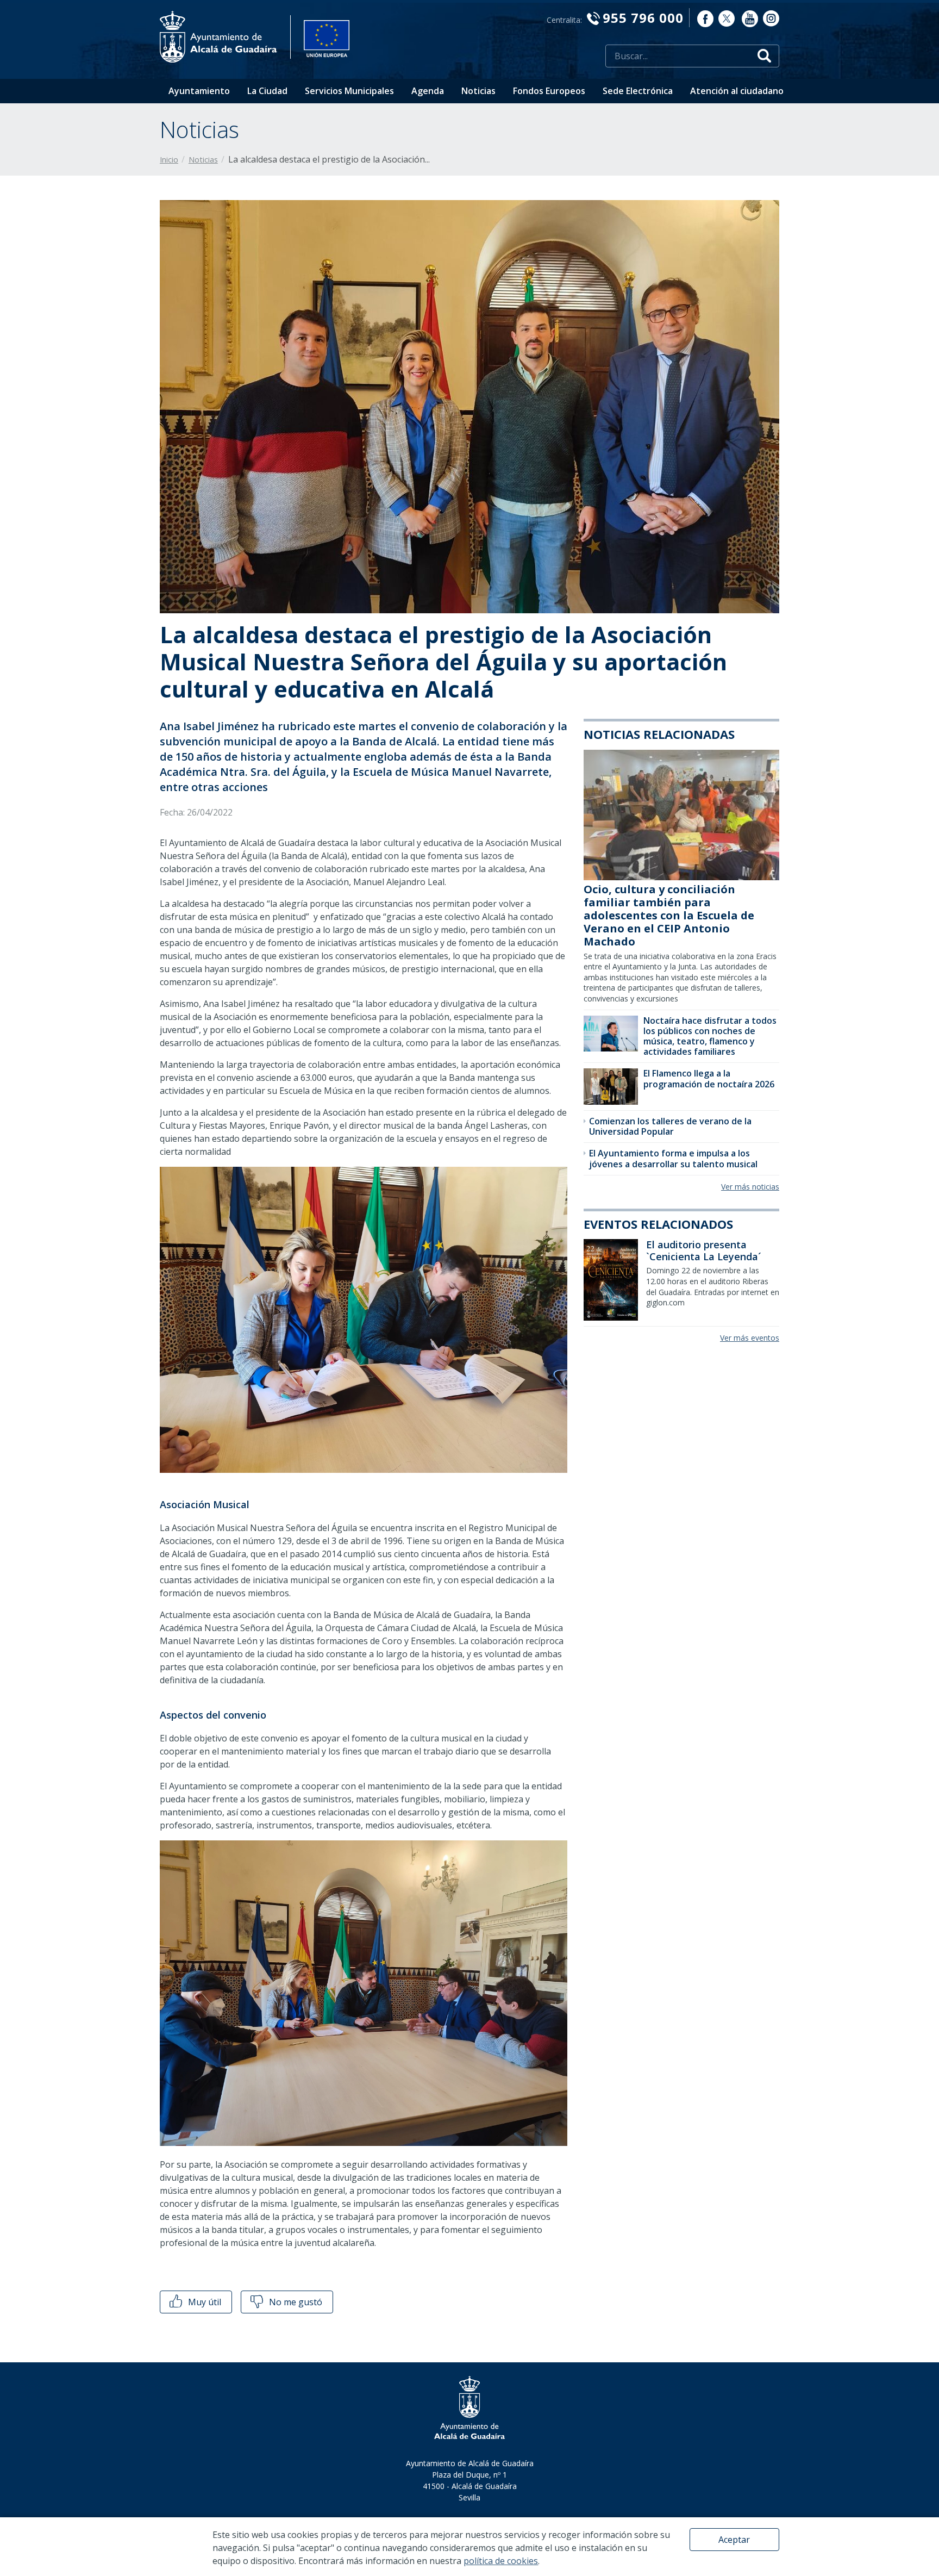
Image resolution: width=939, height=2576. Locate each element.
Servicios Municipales (349, 91)
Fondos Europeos (549, 91)
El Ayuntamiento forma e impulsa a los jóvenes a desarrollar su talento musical (673, 1158)
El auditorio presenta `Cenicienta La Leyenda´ (704, 1250)
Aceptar (734, 2540)
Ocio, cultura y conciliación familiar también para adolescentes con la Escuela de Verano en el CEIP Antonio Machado (669, 915)
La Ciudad (267, 91)
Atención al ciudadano (737, 91)
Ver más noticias (750, 1187)
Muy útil (204, 2302)
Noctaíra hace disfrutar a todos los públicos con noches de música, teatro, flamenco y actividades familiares (710, 1036)
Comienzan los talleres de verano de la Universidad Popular (670, 1126)
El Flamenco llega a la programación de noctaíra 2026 (709, 1078)
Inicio (169, 160)
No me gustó (295, 2302)
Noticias (478, 91)
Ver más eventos (750, 1338)
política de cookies (501, 2561)
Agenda (428, 91)
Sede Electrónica (638, 91)
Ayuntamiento (199, 91)
